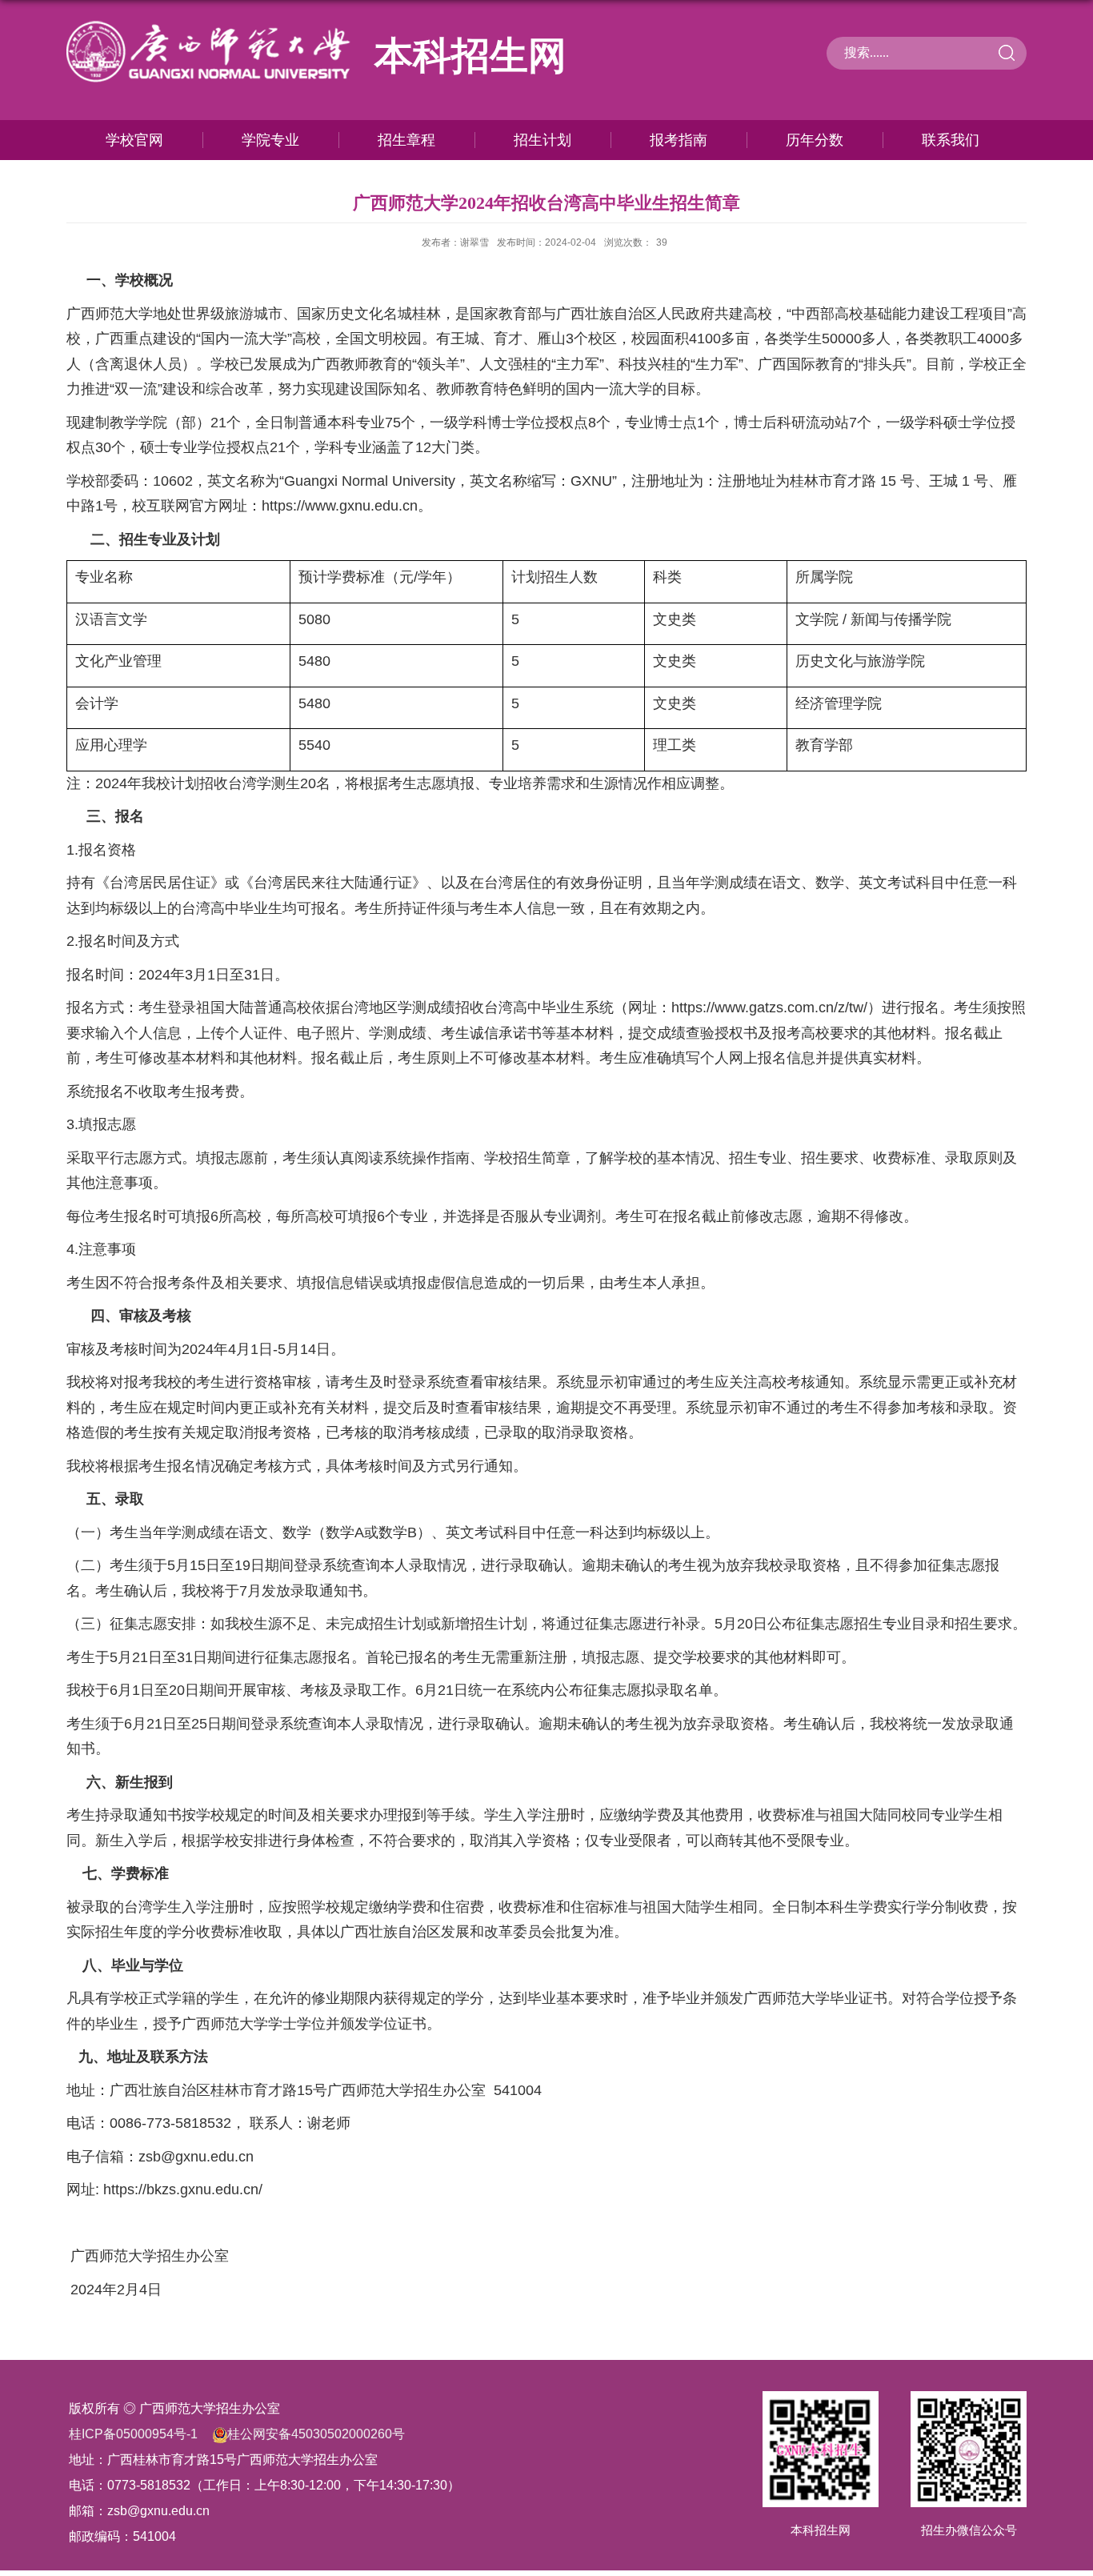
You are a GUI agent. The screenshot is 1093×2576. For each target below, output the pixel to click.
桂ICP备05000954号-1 (133, 2434)
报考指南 (679, 140)
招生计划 (542, 140)
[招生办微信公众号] (969, 2406)
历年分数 (815, 140)
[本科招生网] (821, 2406)
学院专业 (270, 140)
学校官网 (134, 140)
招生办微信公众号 (969, 2530)
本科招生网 (821, 2530)
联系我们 (951, 140)
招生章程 (406, 140)
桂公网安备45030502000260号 (316, 2434)
